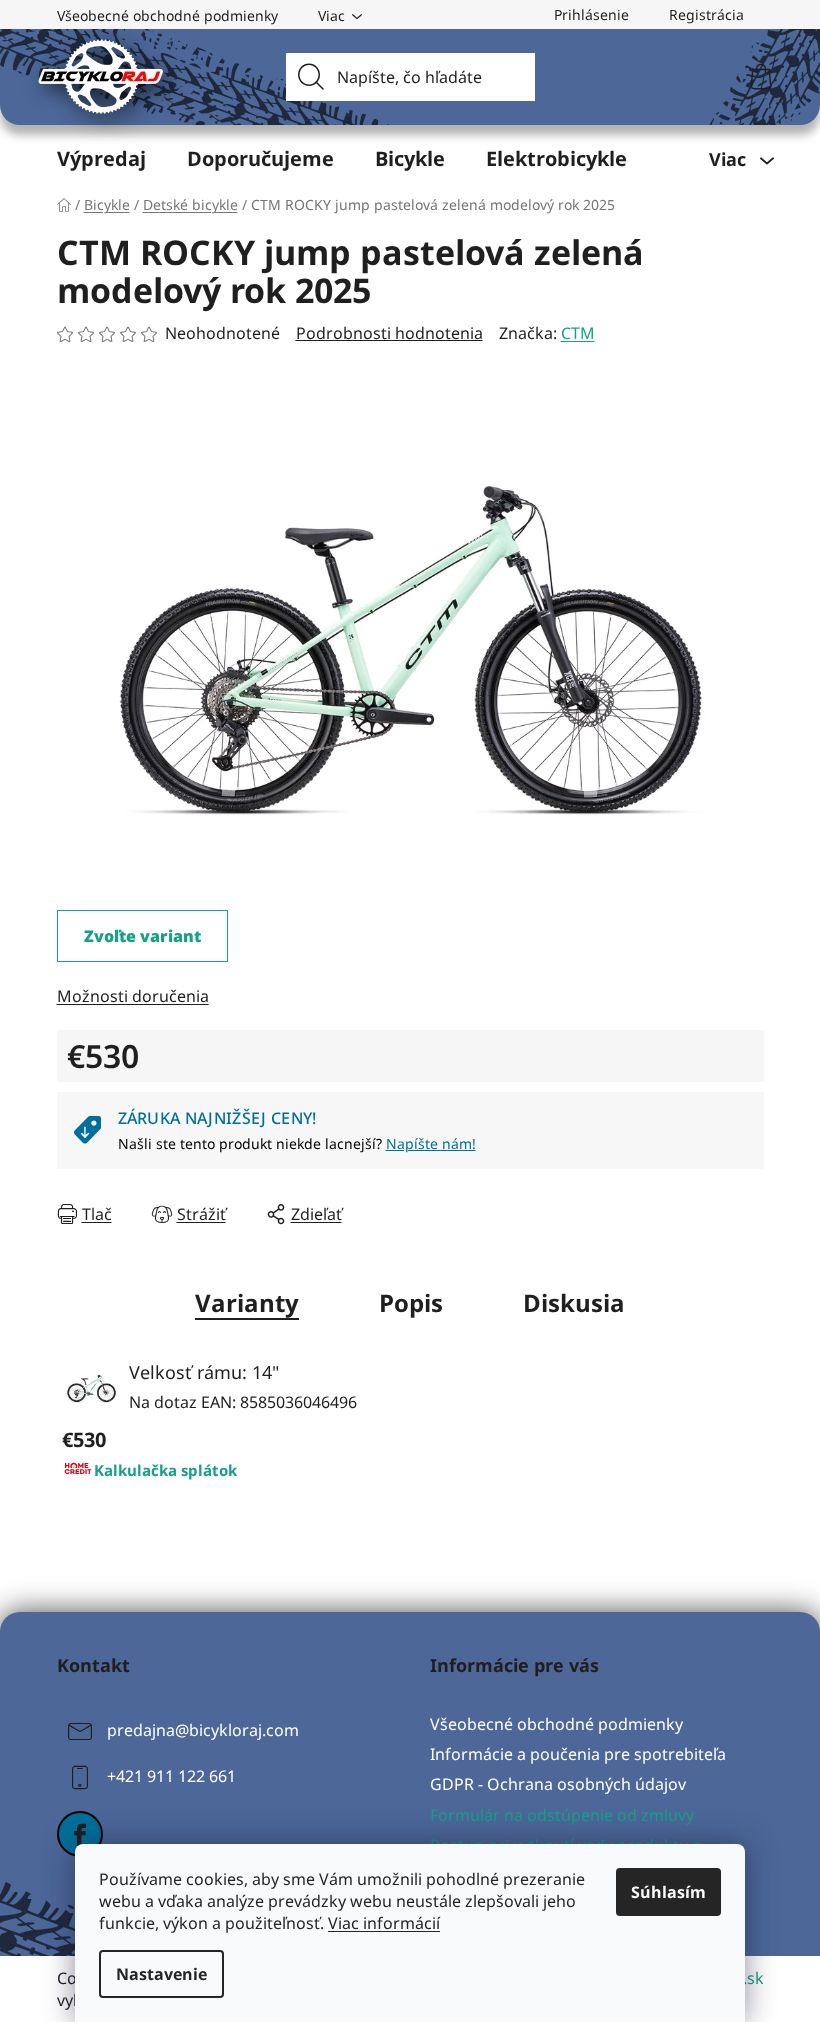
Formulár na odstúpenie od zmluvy (562, 1815)
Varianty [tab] (247, 1302)
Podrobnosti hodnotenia (389, 333)
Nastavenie (161, 1974)
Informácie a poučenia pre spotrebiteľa (578, 1754)
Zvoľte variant (142, 936)
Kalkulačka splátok (165, 1470)
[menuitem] (101, 159)
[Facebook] (80, 1834)
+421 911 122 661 (171, 1776)
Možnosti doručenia (133, 996)
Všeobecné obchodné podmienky (167, 15)
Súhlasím (668, 1892)
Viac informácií (384, 1923)
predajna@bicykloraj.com (203, 1730)
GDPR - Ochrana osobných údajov (558, 1784)
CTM (578, 333)
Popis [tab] (411, 1302)
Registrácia (706, 14)
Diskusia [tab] (574, 1302)
